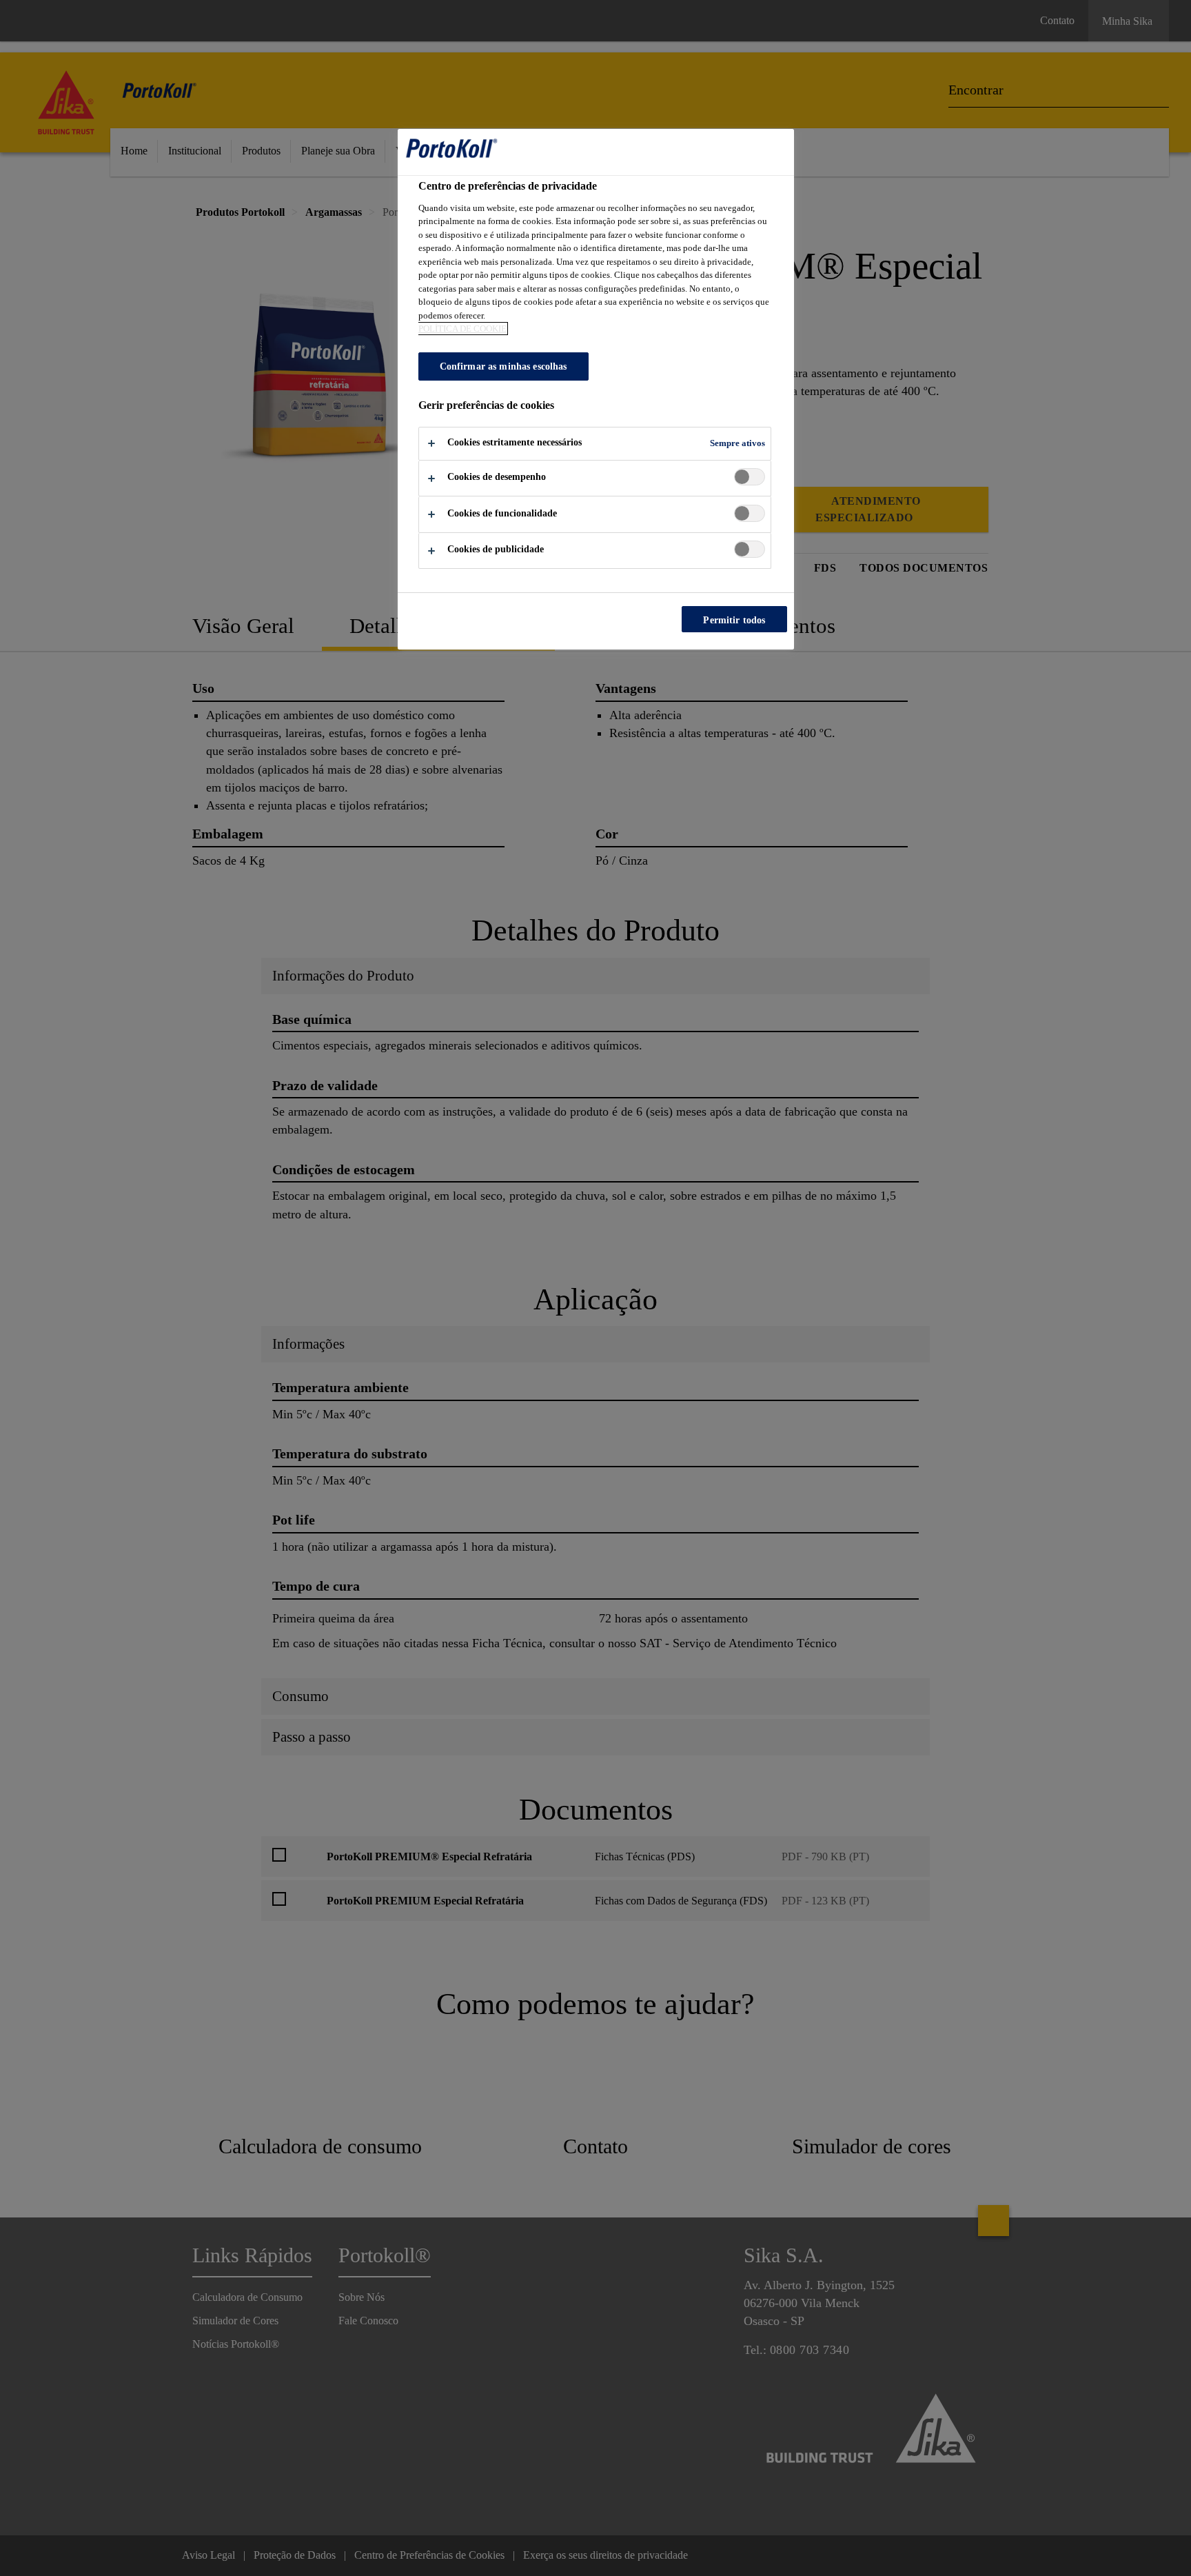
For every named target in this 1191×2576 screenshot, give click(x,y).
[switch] (750, 477)
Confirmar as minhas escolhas (503, 366)
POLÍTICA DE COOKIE (462, 329)
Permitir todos (734, 620)
